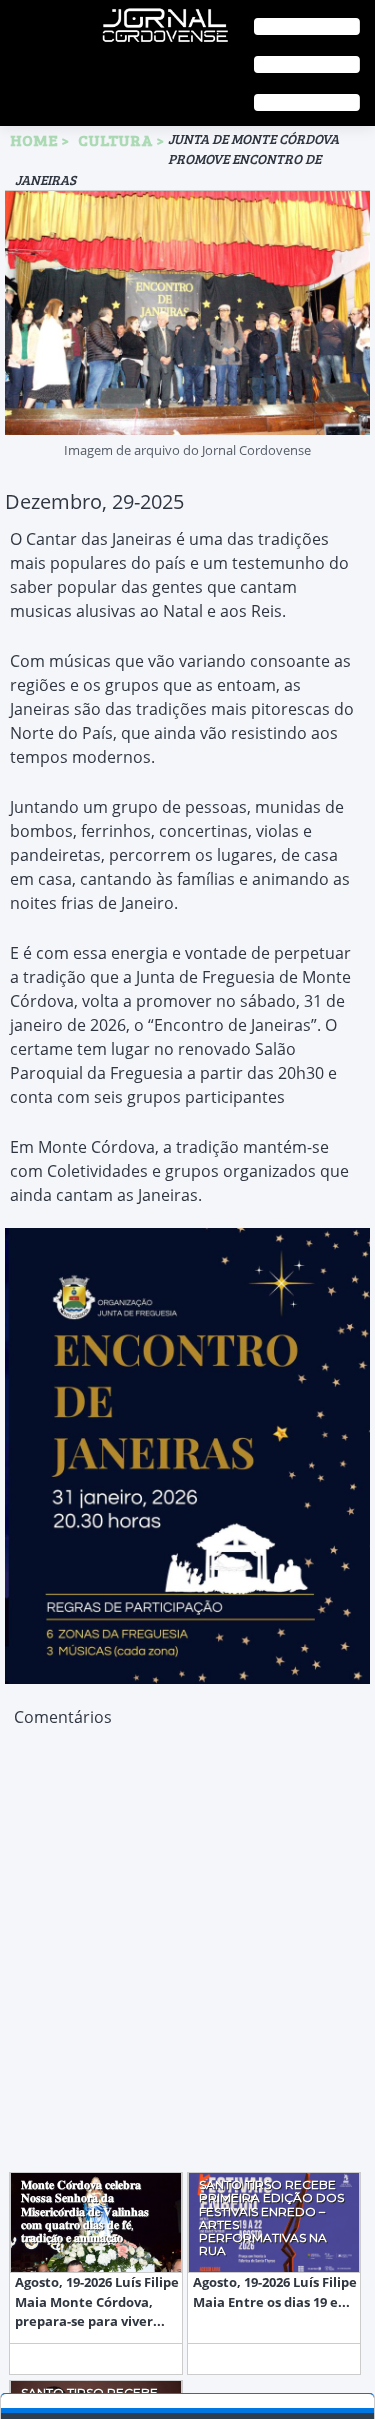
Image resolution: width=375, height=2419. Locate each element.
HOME (34, 139)
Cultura (117, 139)
